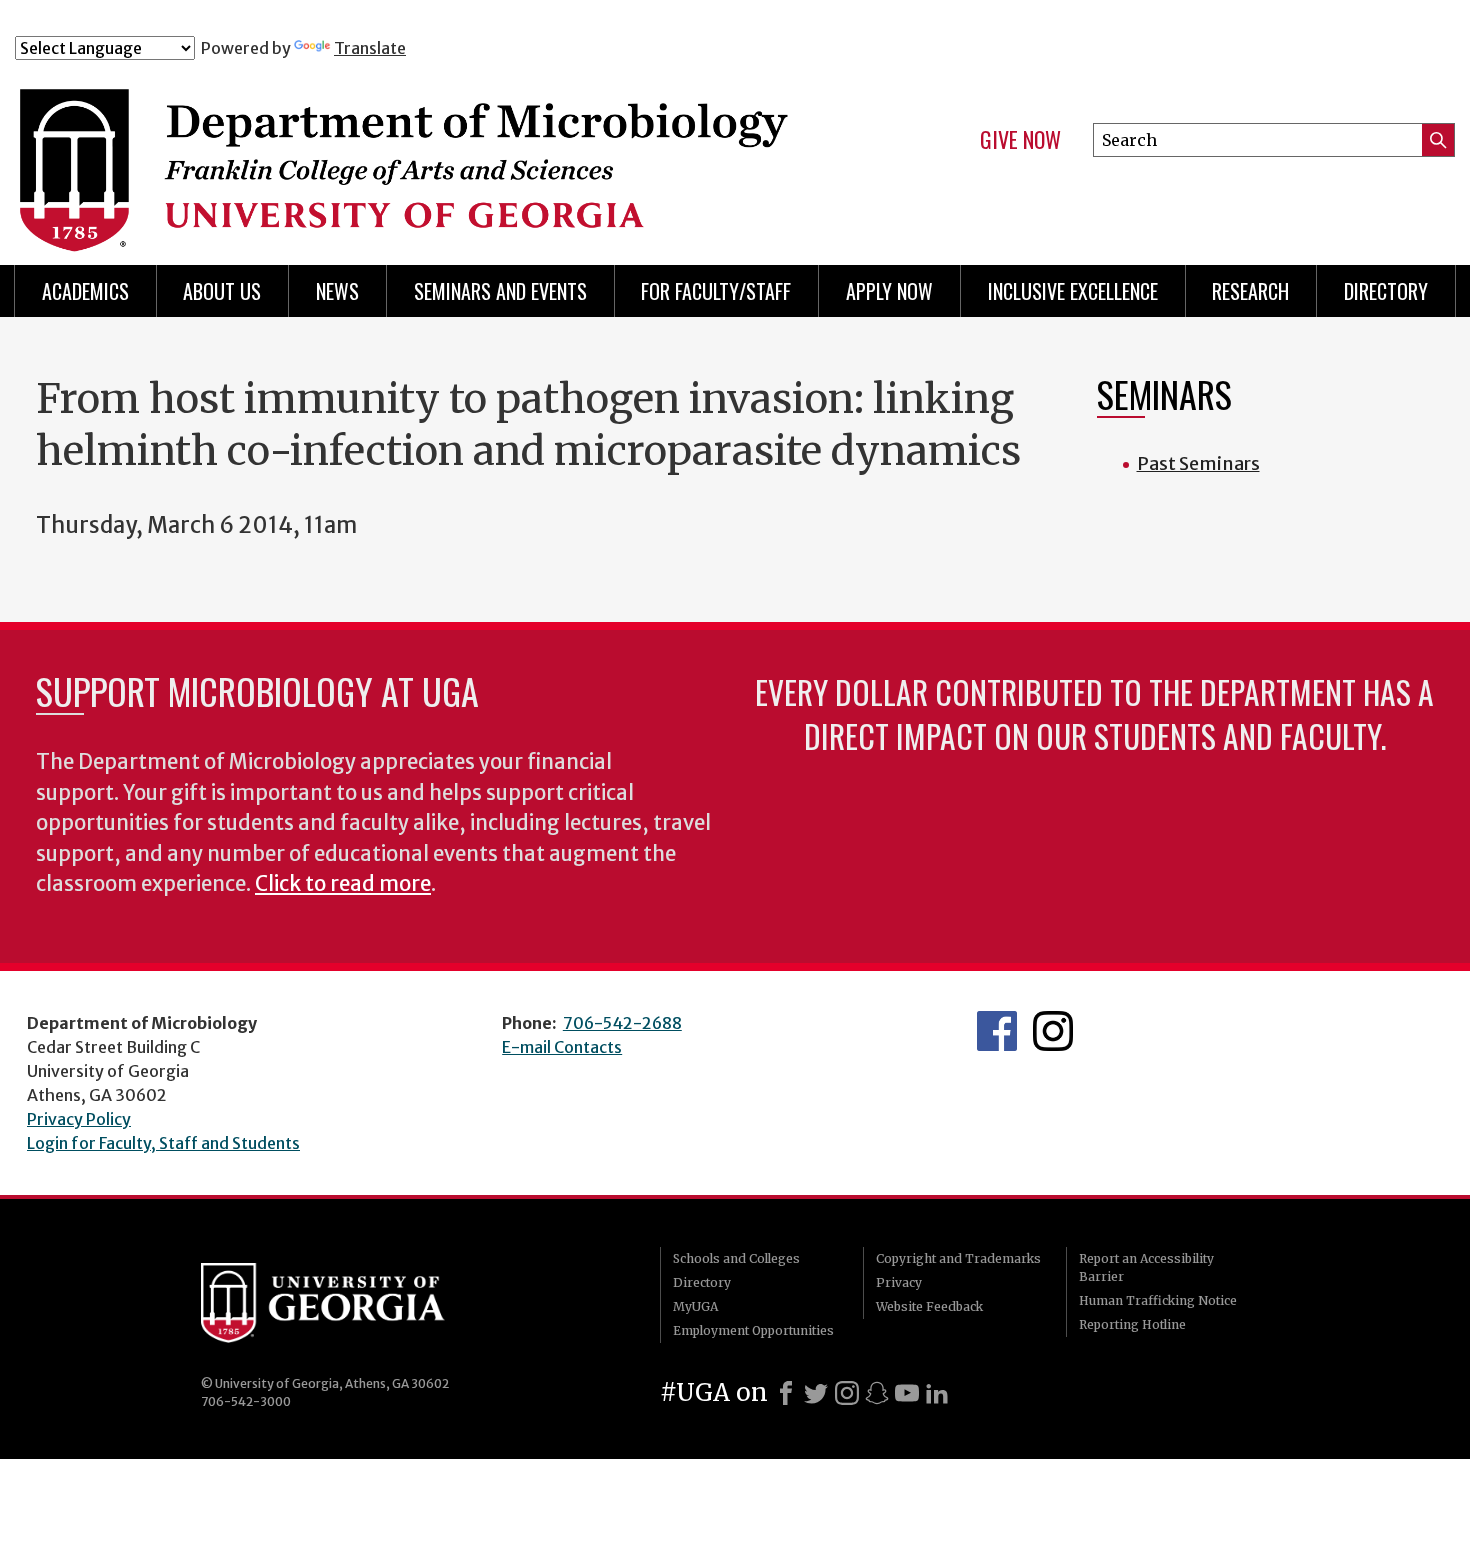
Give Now (1020, 140)
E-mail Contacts (562, 1047)
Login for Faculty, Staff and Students (163, 1143)
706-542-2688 (622, 1023)
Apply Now (889, 291)
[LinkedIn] (937, 1393)
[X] (816, 1393)
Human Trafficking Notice (1158, 1300)
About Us (222, 291)
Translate (370, 48)
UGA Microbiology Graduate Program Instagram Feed (1053, 1031)
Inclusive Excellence (1073, 291)
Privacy (899, 1282)
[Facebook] (786, 1393)
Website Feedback (929, 1306)
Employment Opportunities (753, 1330)
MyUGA (695, 1306)
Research (1250, 291)
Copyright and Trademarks (958, 1258)
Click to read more (343, 884)
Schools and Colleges (736, 1258)
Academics (85, 291)
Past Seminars (1198, 463)
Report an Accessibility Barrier (1146, 1267)
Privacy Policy (79, 1119)
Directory (1386, 291)
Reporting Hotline (1132, 1324)
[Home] (414, 148)
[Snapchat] (877, 1393)
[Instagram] (847, 1393)
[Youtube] (907, 1393)
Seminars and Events (500, 291)
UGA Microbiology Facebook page (997, 1031)
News (337, 291)
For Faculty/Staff (716, 291)
